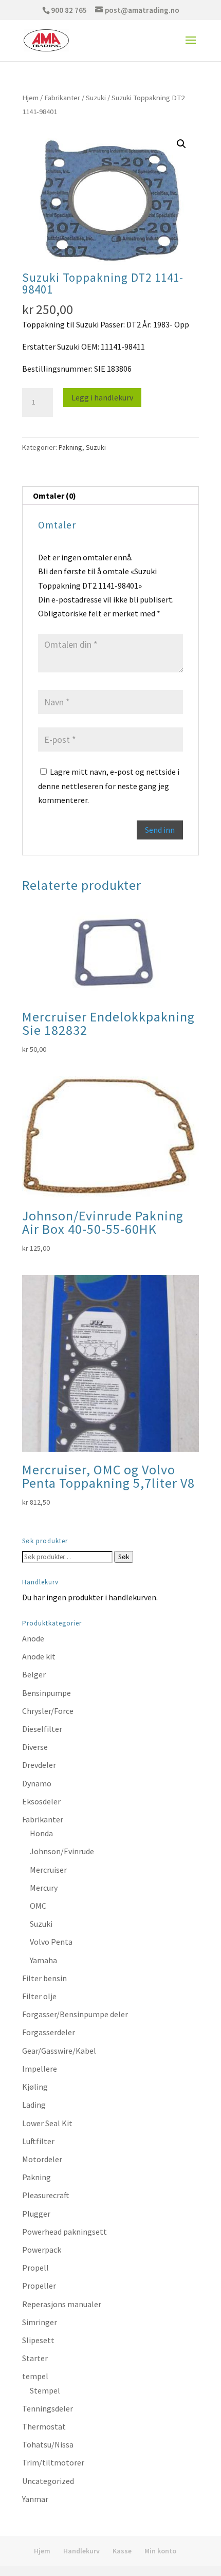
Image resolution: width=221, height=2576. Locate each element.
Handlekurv (81, 2551)
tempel (35, 2376)
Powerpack (42, 2250)
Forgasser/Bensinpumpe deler (75, 2014)
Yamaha (43, 1960)
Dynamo (37, 1783)
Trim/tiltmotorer (53, 2462)
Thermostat (44, 2426)
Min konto (160, 2551)
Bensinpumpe (47, 1693)
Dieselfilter (42, 1729)
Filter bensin (44, 1978)
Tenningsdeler (48, 2408)
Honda (41, 1833)
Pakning (70, 447)
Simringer (40, 2322)
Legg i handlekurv (102, 397)
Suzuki (96, 98)
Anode (33, 1638)
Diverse (35, 1747)
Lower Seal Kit (47, 2123)
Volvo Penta (51, 1942)
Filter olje (39, 1996)
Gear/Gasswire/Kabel (59, 2051)
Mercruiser (48, 1870)
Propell (35, 2268)
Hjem (30, 98)
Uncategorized (48, 2481)
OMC (38, 1906)
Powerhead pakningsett (65, 2232)
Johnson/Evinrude (62, 1851)
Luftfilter (38, 2141)
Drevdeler (39, 1765)
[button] (181, 144)
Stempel (45, 2390)
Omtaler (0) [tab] (54, 496)
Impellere (40, 2069)
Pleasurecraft (46, 2195)
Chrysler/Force (48, 1711)
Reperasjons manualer (62, 2304)
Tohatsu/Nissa (48, 2444)
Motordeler (42, 2159)
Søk (124, 1557)
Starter (35, 2358)
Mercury (44, 1888)
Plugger (36, 2214)
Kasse (122, 2551)
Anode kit (39, 1656)
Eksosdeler (41, 1801)
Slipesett (38, 2340)
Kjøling (35, 2087)
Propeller (39, 2286)
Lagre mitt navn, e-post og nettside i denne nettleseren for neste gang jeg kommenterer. (109, 785)
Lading (34, 2105)
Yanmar (35, 2499)
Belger (34, 1674)
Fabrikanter (62, 98)
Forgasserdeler (49, 2032)
